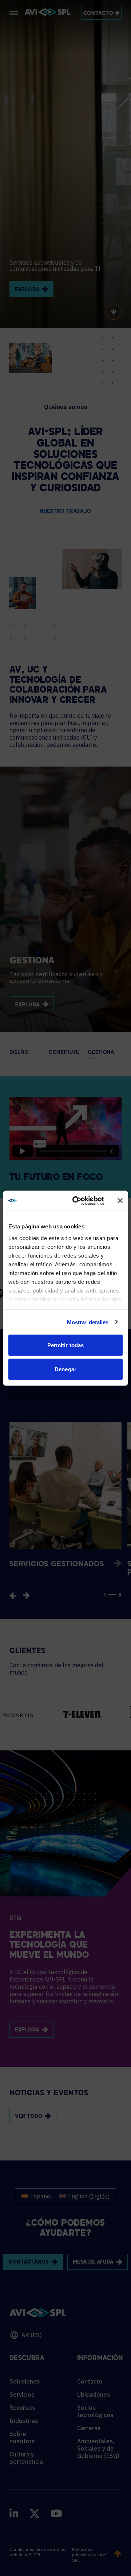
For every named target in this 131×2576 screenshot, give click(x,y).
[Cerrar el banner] (120, 1201)
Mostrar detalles (88, 1322)
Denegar (65, 1369)
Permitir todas (65, 1345)
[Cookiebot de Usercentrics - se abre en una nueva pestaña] (77, 1201)
